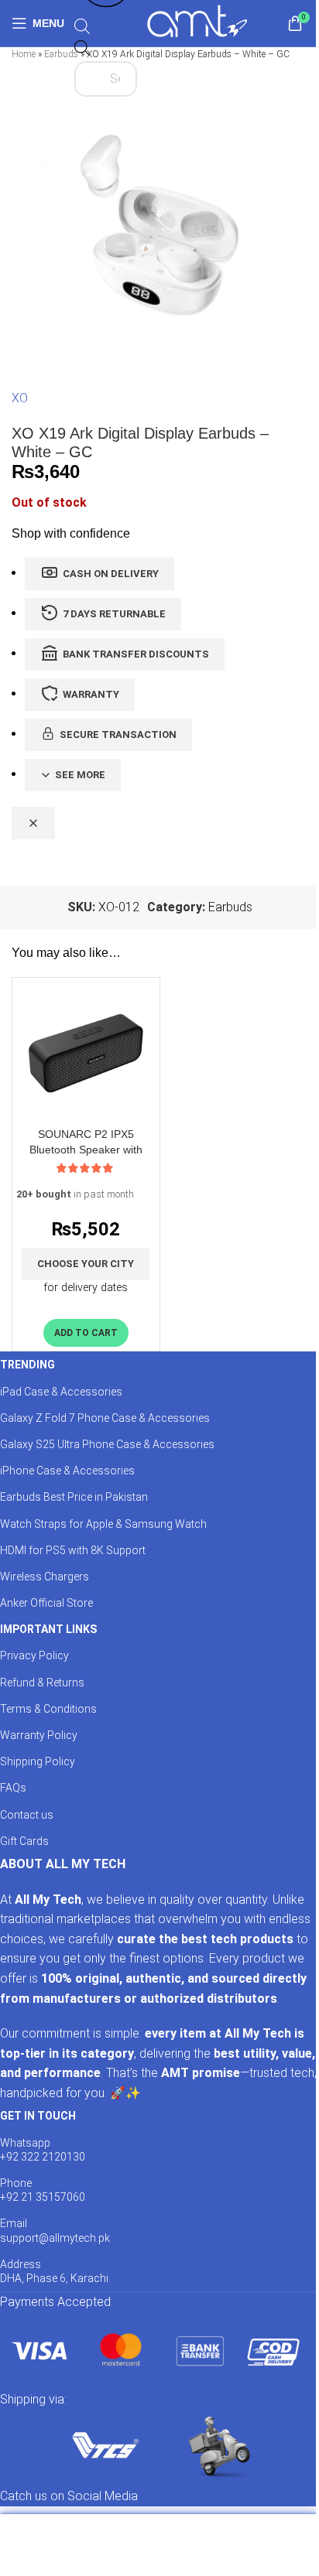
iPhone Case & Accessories (67, 1471)
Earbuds (61, 54)
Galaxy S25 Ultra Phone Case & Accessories (107, 1444)
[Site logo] (197, 22)
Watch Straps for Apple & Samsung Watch (103, 1524)
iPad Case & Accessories (61, 1392)
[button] (86, 1333)
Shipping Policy (38, 1761)
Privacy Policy (34, 1655)
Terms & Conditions (48, 1709)
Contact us (27, 1815)
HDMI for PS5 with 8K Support (73, 1550)
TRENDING (27, 1365)
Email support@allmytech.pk (55, 2230)
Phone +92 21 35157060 (43, 2190)
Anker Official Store (46, 1603)
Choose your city (86, 1264)
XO (20, 398)
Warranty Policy (39, 1735)
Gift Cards (24, 1841)
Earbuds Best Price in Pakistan (74, 1497)
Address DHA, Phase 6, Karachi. (55, 2271)
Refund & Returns (42, 1683)
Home (24, 54)
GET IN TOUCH (38, 2116)
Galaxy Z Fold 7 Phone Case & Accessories (105, 1418)
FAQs (13, 1788)
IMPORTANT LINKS (48, 1629)
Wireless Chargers (45, 1577)
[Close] (33, 823)
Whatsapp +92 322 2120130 (43, 2150)
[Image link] (155, 2350)
